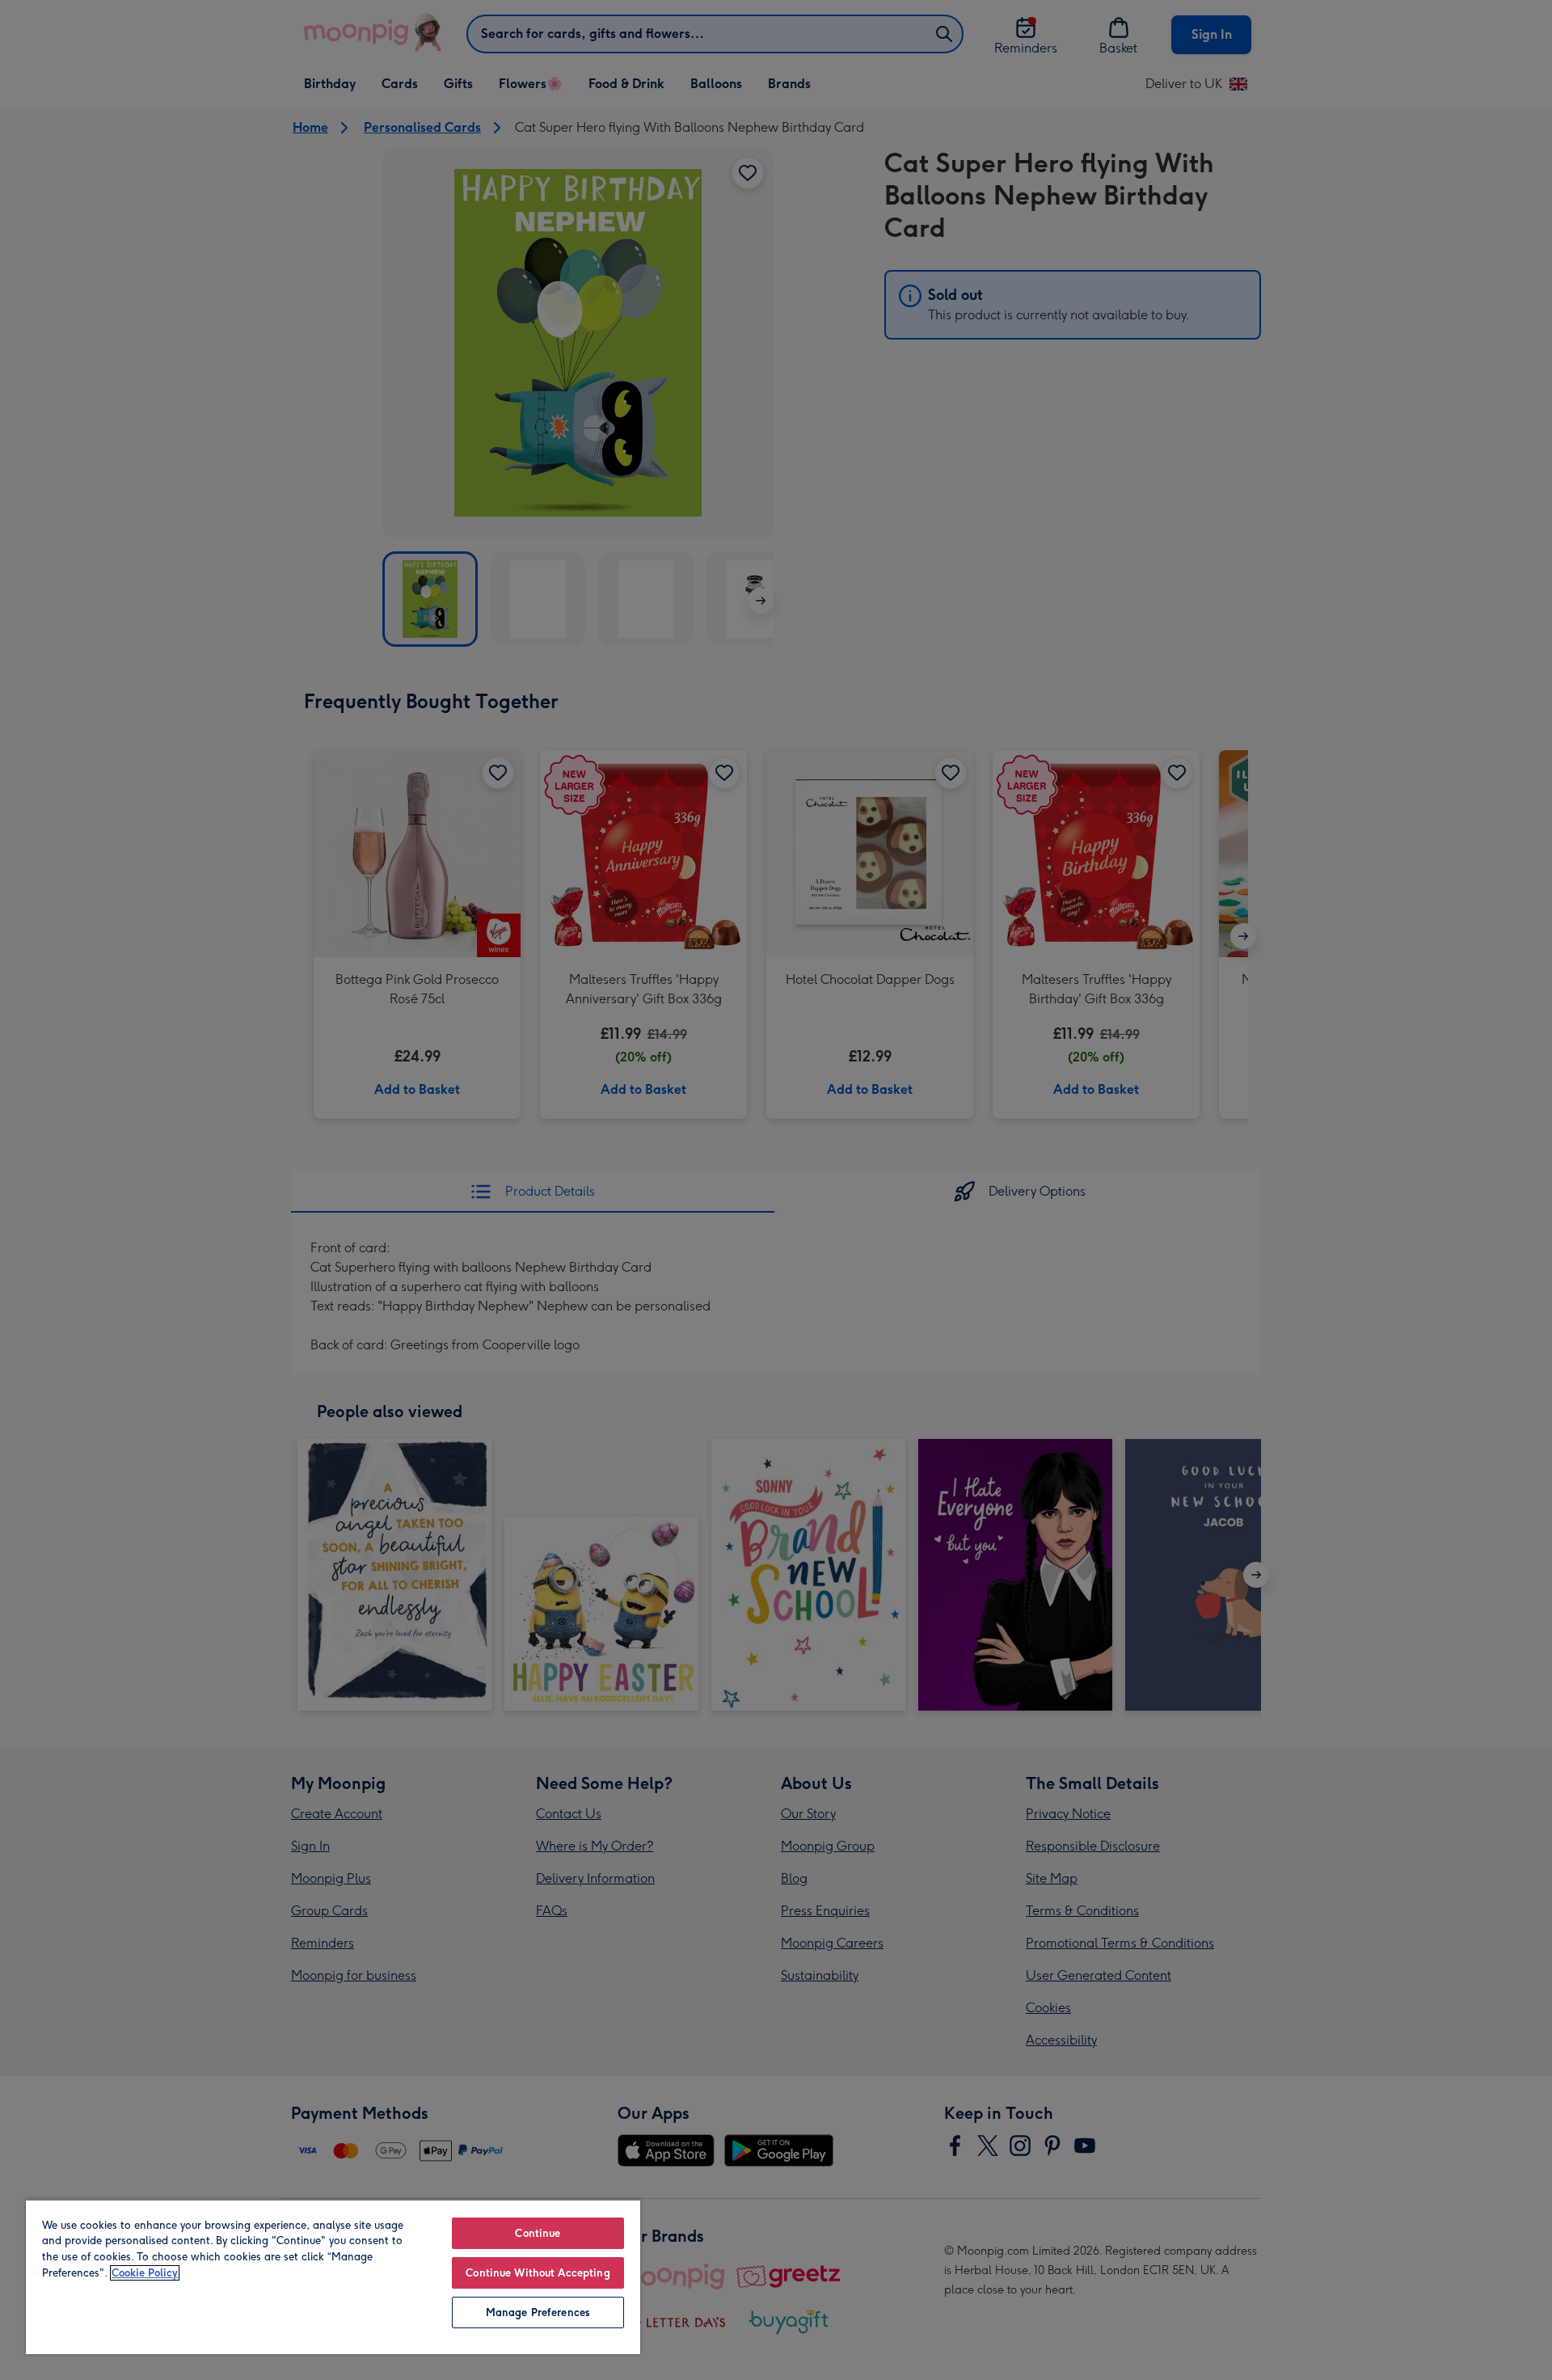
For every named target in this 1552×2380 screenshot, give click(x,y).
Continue (538, 2233)
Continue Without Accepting (538, 2273)
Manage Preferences (538, 2312)
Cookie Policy (145, 2273)
